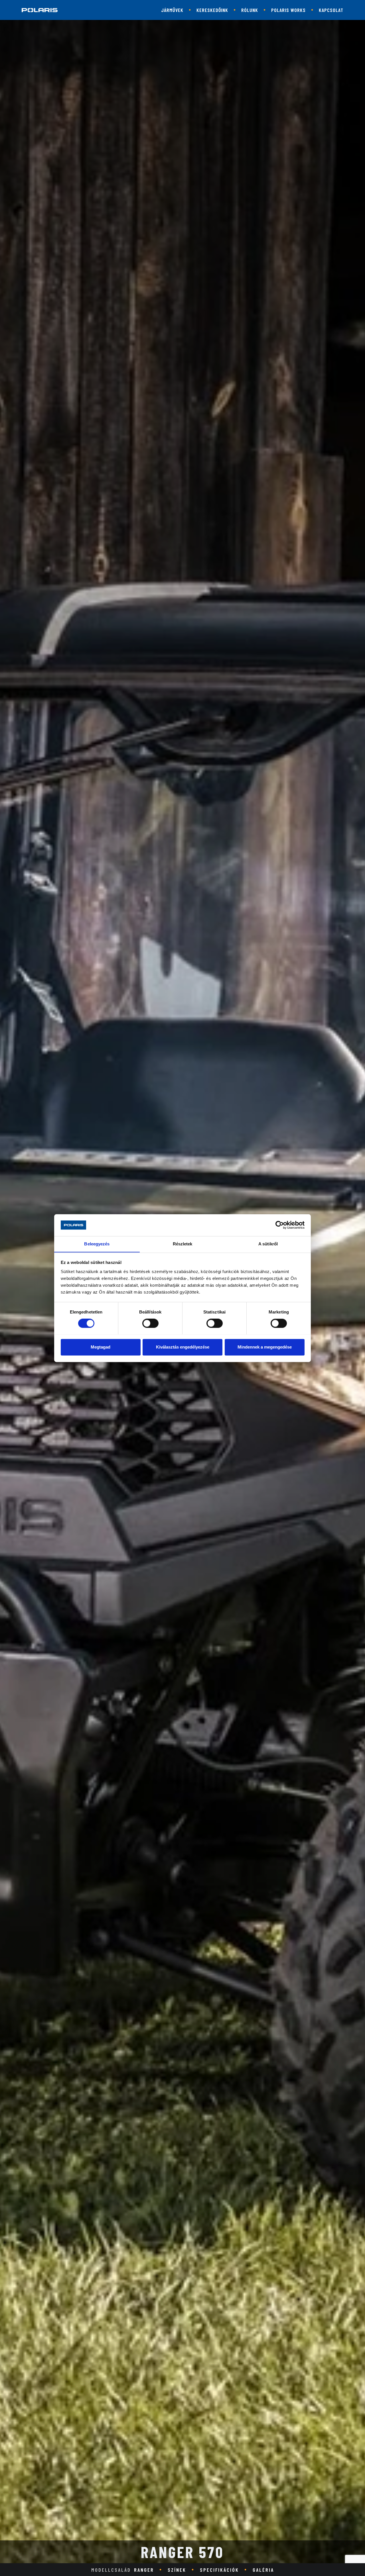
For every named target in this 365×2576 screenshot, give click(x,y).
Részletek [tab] (183, 1244)
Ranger (144, 2570)
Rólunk (250, 10)
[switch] (150, 1323)
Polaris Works (288, 10)
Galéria (263, 2570)
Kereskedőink (212, 10)
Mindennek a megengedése (265, 1347)
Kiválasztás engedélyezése (183, 1347)
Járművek (172, 10)
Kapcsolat (331, 10)
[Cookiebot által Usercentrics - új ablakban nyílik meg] (280, 1225)
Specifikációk (219, 2570)
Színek (177, 2570)
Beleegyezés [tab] (97, 1244)
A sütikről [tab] (268, 1244)
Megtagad (101, 1347)
